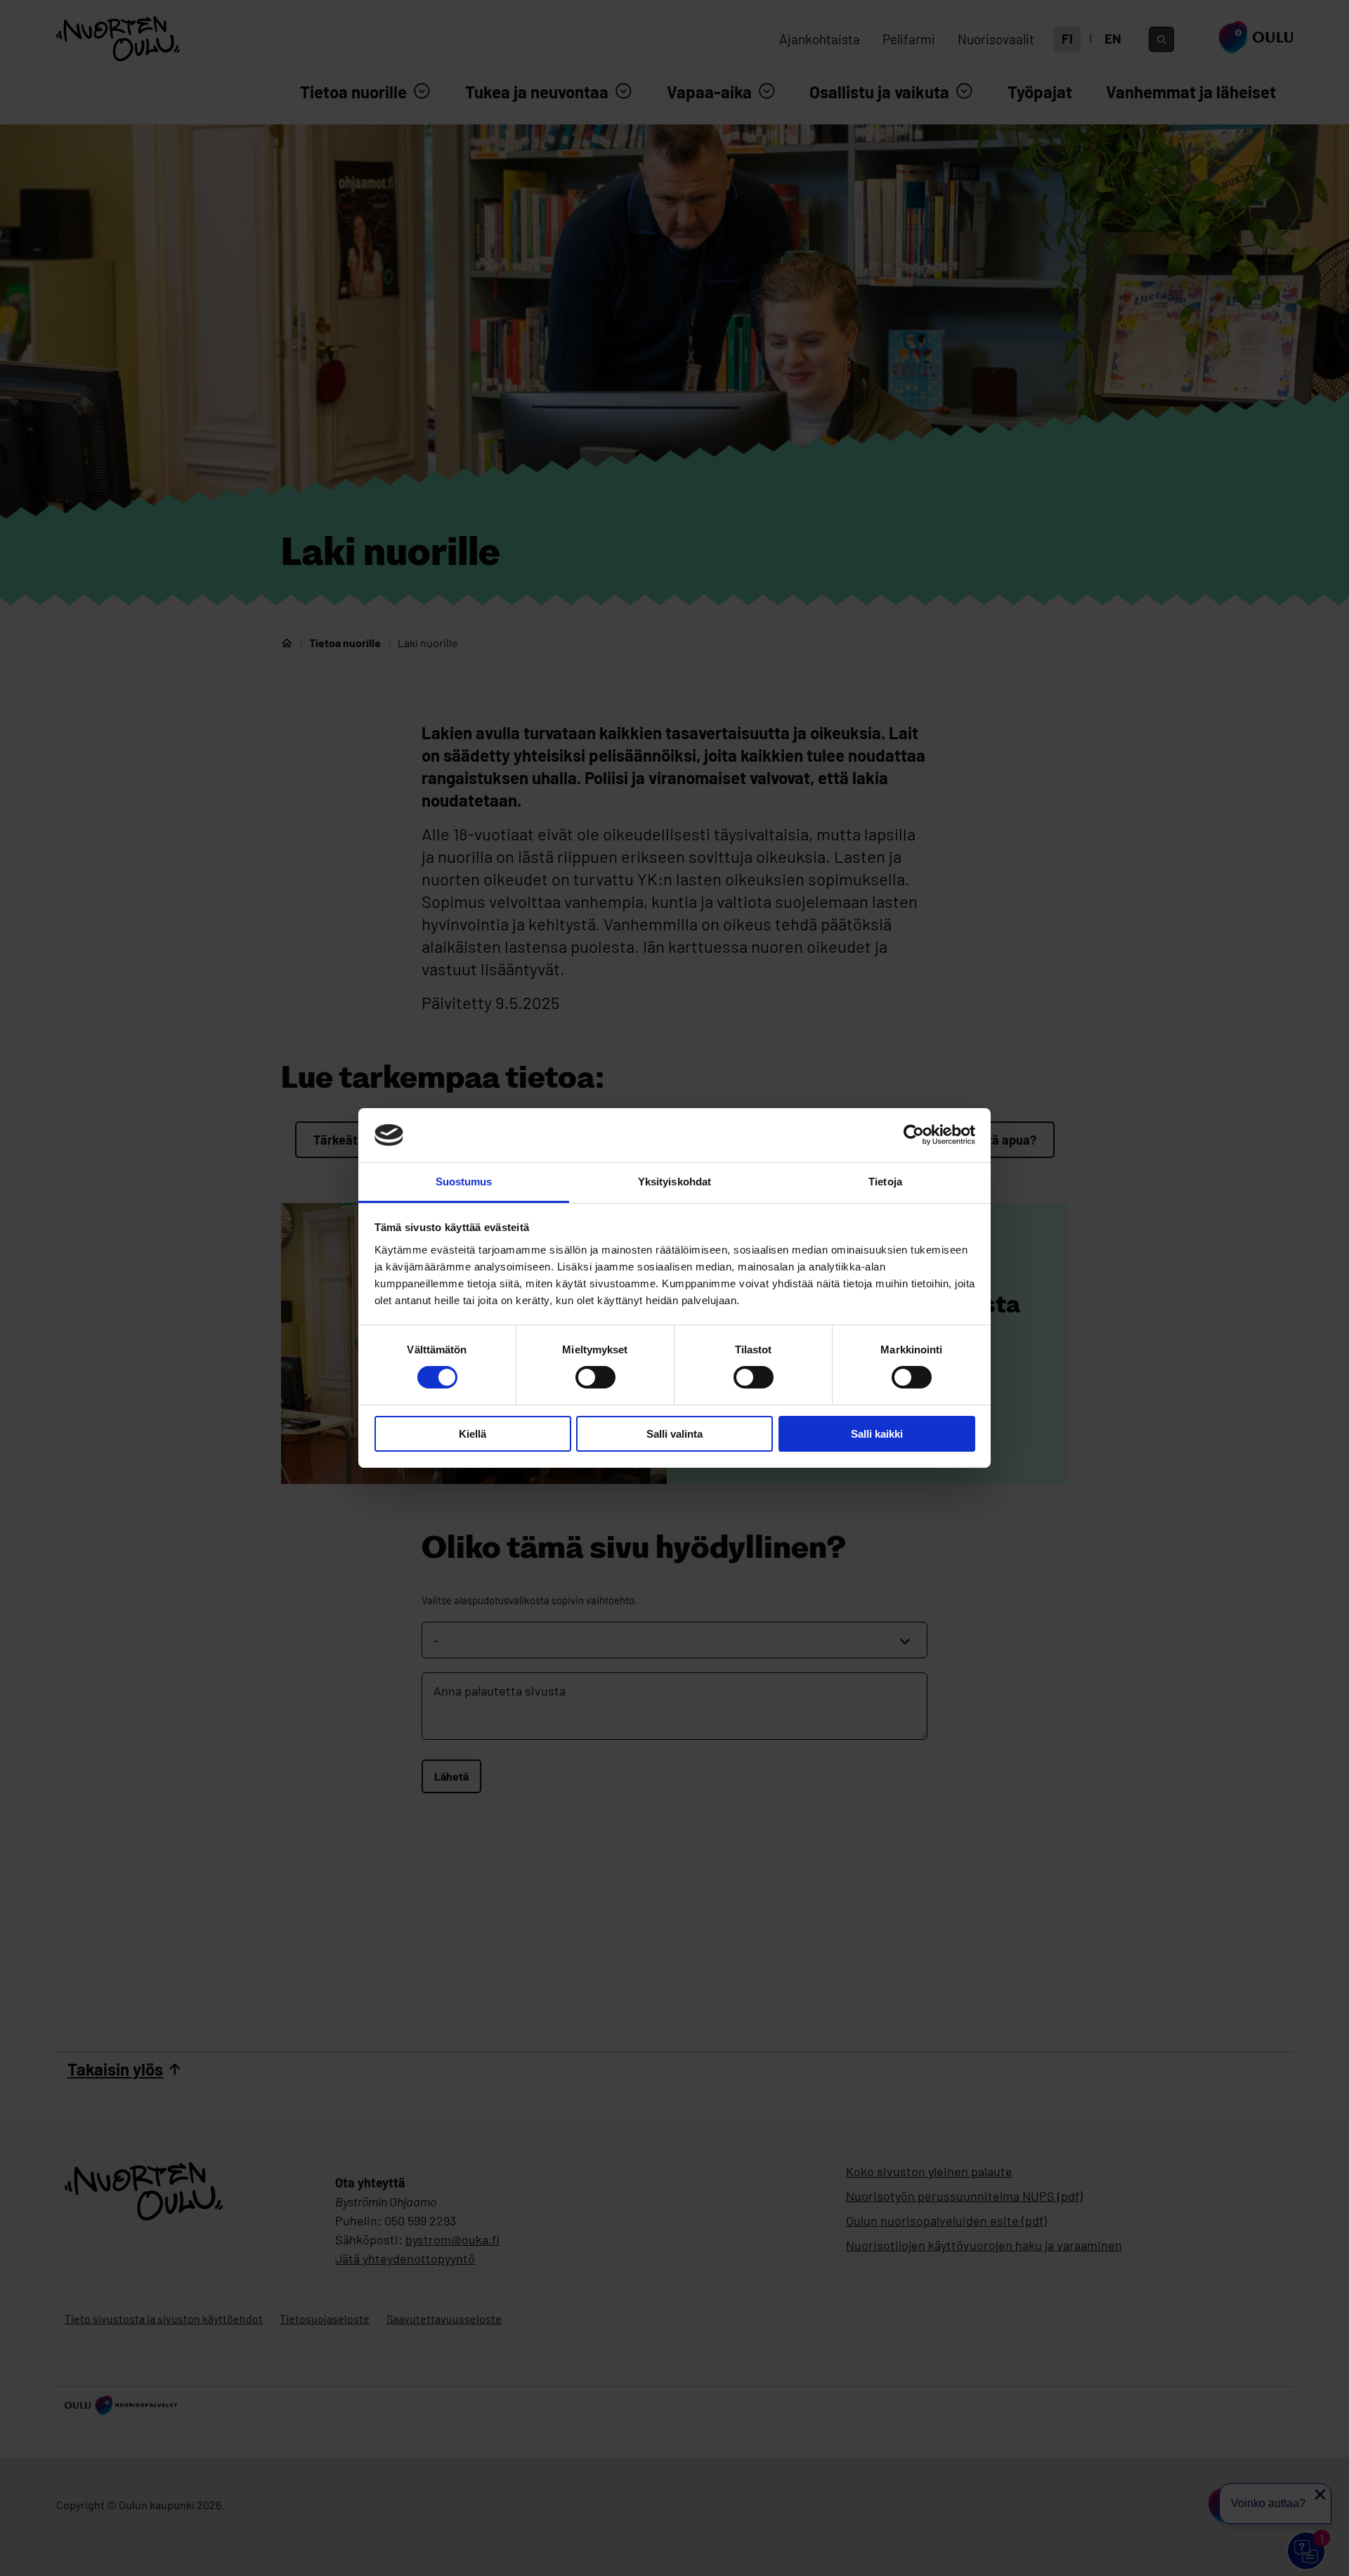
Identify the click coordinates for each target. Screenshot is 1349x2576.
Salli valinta (674, 1434)
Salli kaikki (877, 1434)
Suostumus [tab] (464, 1182)
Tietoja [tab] (885, 1182)
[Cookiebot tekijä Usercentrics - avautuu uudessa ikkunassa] (914, 1135)
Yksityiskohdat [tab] (674, 1182)
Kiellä (473, 1434)
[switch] (595, 1377)
